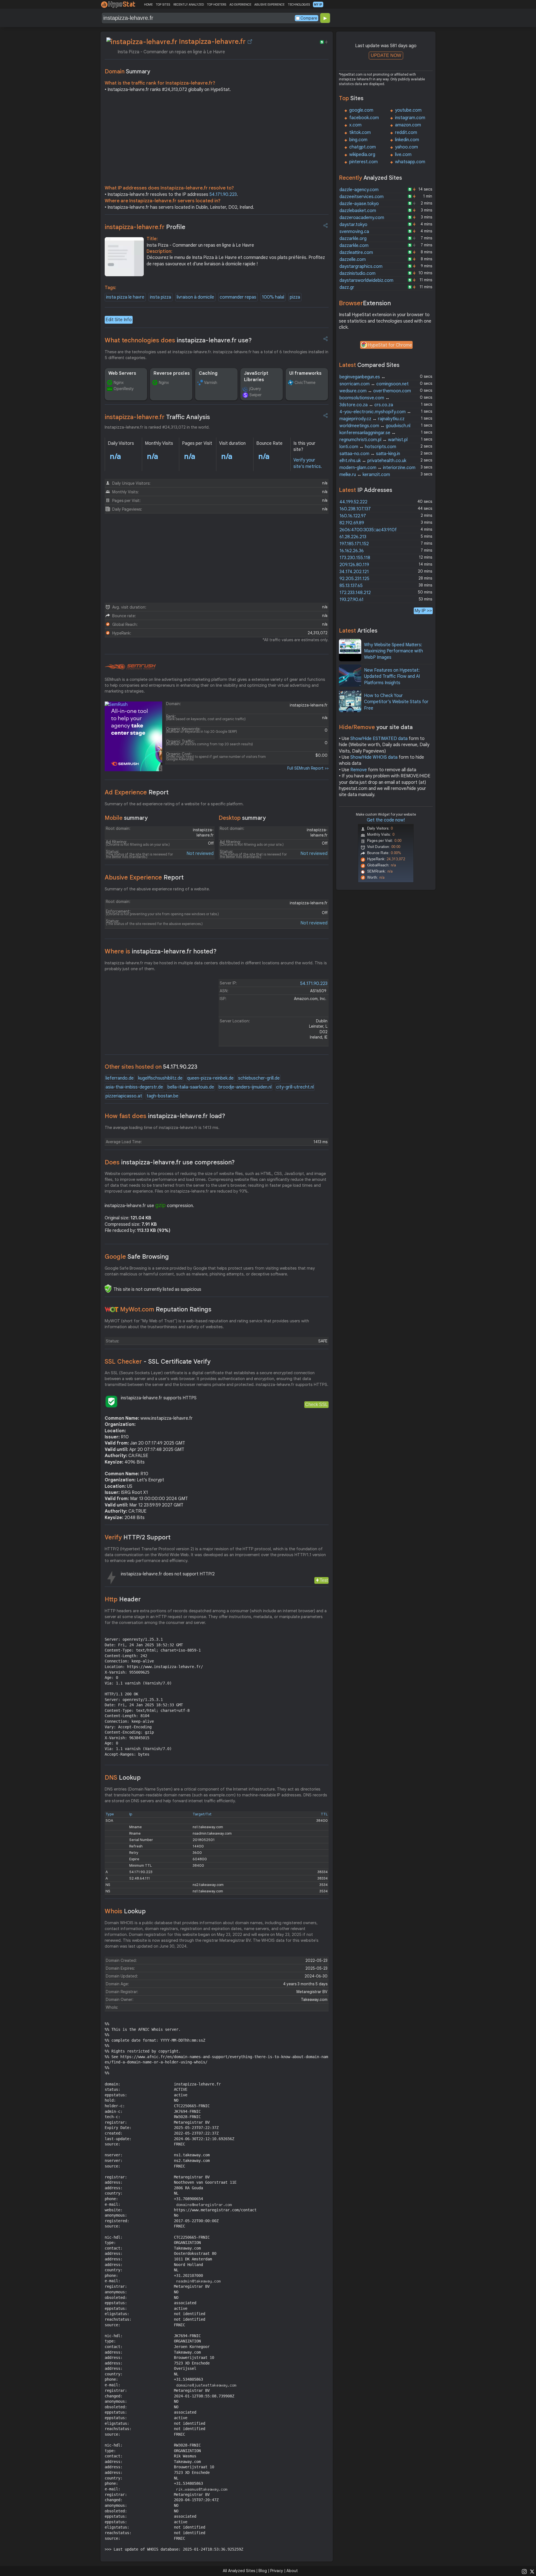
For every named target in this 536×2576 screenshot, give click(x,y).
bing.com (358, 140)
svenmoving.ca (354, 232)
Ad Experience (137, 792)
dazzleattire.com (356, 253)
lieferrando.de (120, 1078)
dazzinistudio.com (357, 273)
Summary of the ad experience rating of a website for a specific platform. (174, 804)
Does (170, 1162)
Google (137, 1257)
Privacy (277, 2571)
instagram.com (410, 118)
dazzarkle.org (353, 239)
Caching (208, 373)
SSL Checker (158, 1362)
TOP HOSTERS (216, 4)
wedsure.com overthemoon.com (375, 391)
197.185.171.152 (354, 544)
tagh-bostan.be (162, 1096)
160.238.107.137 (355, 509)
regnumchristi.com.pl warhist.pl (374, 440)
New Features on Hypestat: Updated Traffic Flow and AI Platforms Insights (392, 677)
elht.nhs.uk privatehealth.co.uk (373, 461)
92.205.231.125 (354, 579)
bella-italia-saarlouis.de (191, 1087)
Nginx (119, 383)
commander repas (238, 297)
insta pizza (161, 297)
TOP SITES (163, 4)
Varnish (211, 383)
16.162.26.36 (352, 551)
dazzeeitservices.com (362, 197)
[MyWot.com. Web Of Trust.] (112, 1309)
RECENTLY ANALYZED (189, 4)
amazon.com (408, 125)
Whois (125, 1911)
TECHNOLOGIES (299, 4)
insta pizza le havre (125, 297)
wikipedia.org (362, 155)
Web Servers (122, 373)
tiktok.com (360, 133)
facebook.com (364, 118)
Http (123, 1599)
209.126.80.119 (354, 565)
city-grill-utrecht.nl (295, 1087)
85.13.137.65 (351, 586)
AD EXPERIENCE (240, 4)
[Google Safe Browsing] (108, 1289)
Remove (359, 770)
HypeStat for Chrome (390, 345)
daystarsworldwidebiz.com (366, 280)
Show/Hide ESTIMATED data (379, 739)
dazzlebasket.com (358, 211)
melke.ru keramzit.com (365, 475)
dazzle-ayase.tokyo (359, 204)
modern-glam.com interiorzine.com (377, 468)
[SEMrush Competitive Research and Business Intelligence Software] (130, 667)
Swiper (255, 395)
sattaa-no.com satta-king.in (370, 454)
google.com (361, 110)
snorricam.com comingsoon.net (374, 384)
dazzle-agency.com (359, 190)
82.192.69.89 (352, 523)
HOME (148, 4)
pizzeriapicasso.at (124, 1096)
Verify (138, 1537)
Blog (263, 2571)
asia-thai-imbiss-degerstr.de (134, 1087)
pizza (295, 297)
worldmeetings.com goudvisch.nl (375, 426)
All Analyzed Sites (239, 2571)
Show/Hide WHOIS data (374, 757)
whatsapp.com (410, 162)
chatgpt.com (362, 147)
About (292, 2571)
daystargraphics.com (361, 266)
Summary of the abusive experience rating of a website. (157, 889)
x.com (355, 125)
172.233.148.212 (355, 593)
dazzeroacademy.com (362, 218)
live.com (403, 155)
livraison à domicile (195, 297)
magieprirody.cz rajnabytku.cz (372, 419)
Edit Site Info (119, 320)
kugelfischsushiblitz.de (160, 1078)
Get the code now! (386, 820)
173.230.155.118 (355, 558)
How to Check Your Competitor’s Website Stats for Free (396, 702)
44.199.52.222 (353, 502)
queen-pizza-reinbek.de (210, 1078)
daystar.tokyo (353, 225)
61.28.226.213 (353, 537)
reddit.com (406, 133)
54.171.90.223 (223, 194)
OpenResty (124, 389)
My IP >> (423, 611)
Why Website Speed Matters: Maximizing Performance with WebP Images (393, 651)
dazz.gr (347, 287)
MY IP (318, 4)
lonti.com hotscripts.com (368, 447)
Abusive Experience (144, 877)
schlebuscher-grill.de (259, 1078)
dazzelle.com (353, 259)
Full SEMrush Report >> (308, 768)
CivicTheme (305, 383)
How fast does (165, 1116)
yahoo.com (406, 147)
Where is (161, 951)
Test (324, 1580)
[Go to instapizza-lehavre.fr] (250, 42)
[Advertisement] (217, 140)
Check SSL (316, 1404)
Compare (309, 18)
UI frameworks (305, 373)
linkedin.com (407, 140)
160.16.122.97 (353, 516)
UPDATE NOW (386, 55)
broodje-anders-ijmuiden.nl (245, 1087)
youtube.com (408, 110)
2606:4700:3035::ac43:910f (368, 530)
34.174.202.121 (354, 572)
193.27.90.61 (351, 600)
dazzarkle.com (354, 246)
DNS (123, 1778)
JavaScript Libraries (256, 376)
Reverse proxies (172, 373)
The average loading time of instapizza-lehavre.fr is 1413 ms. (162, 1128)
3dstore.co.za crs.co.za (366, 405)
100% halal (273, 297)
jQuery (255, 389)
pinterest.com (363, 162)
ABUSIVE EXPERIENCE (269, 4)
